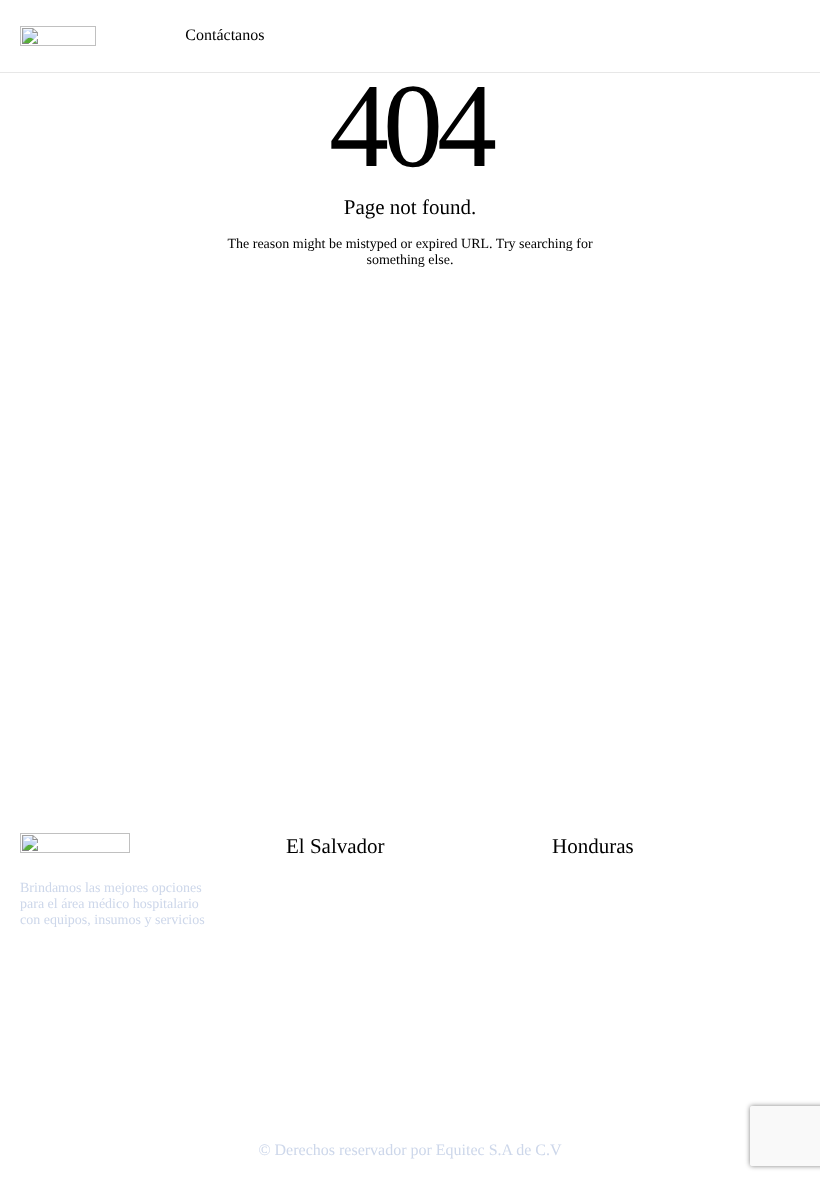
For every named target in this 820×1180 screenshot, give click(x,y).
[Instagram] (66, 983)
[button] (131, 36)
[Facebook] (25, 983)
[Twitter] (46, 983)
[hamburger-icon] (790, 36)
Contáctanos (224, 35)
